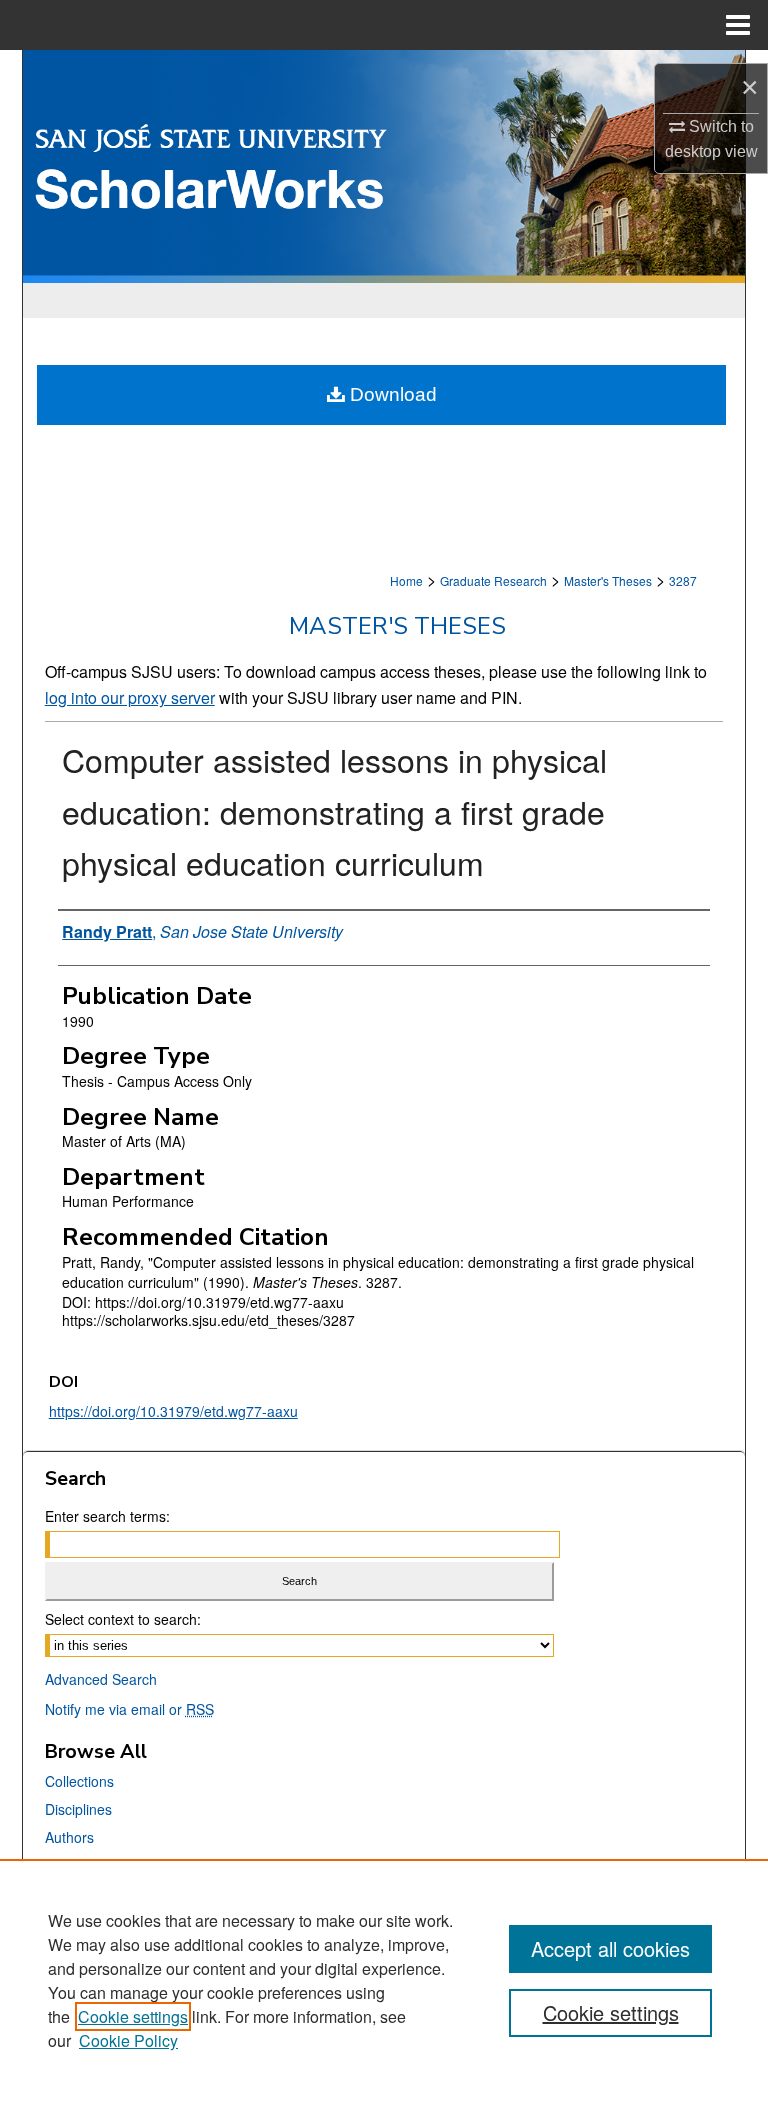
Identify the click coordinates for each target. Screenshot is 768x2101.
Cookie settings (133, 2016)
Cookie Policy (128, 2040)
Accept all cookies (610, 1948)
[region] (384, 1980)
